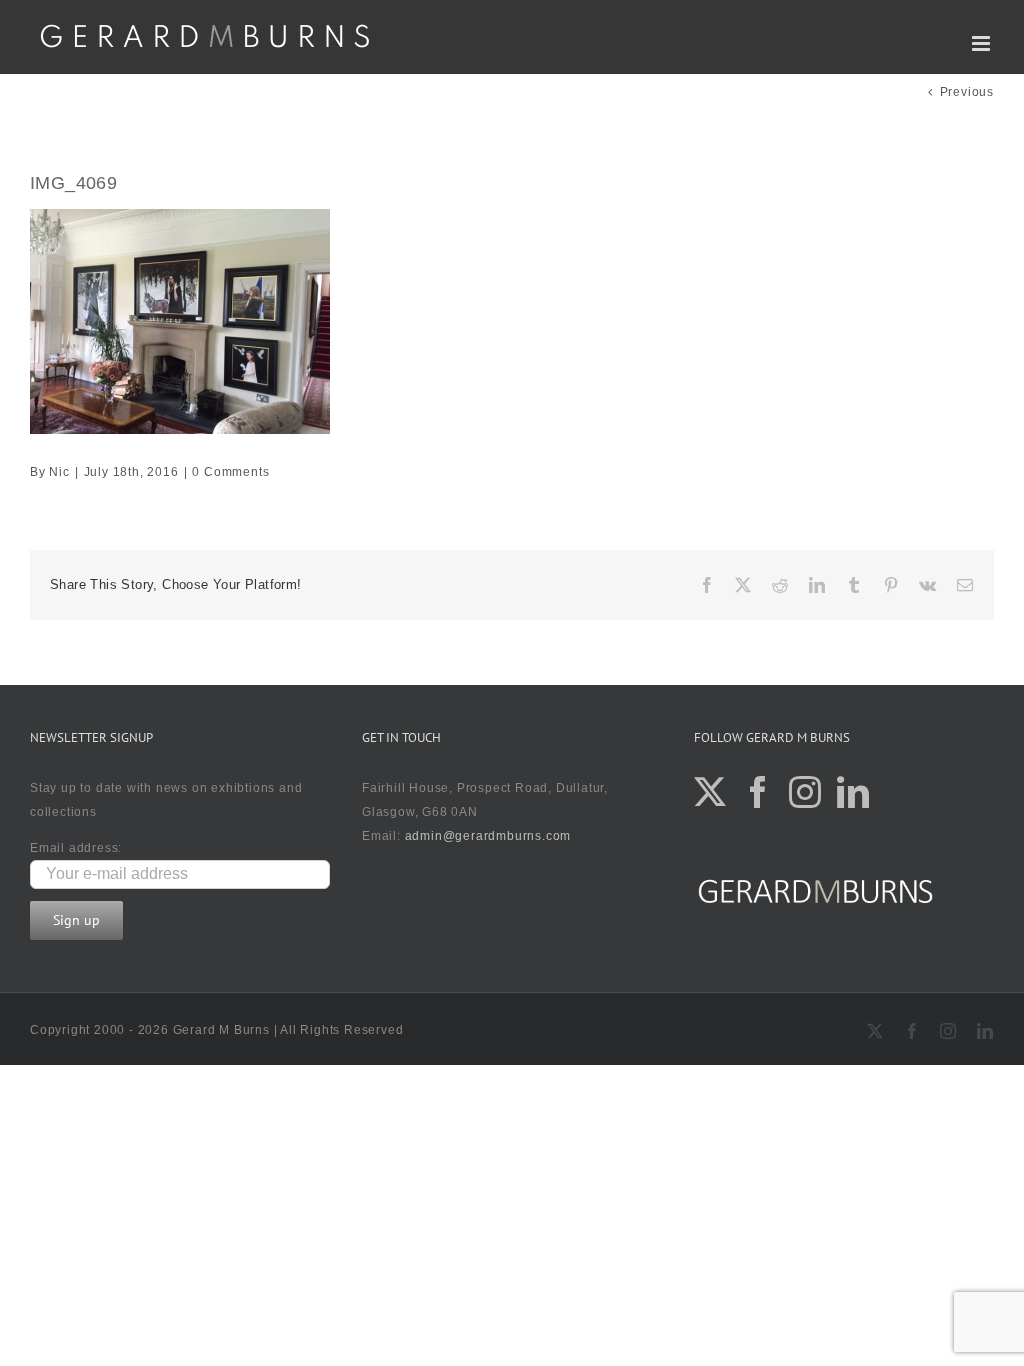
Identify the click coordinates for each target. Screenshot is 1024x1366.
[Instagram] (805, 792)
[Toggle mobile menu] (983, 43)
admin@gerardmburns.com (488, 836)
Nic (59, 472)
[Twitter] (710, 792)
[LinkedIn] (853, 792)
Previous (967, 92)
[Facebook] (758, 792)
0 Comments (230, 472)
